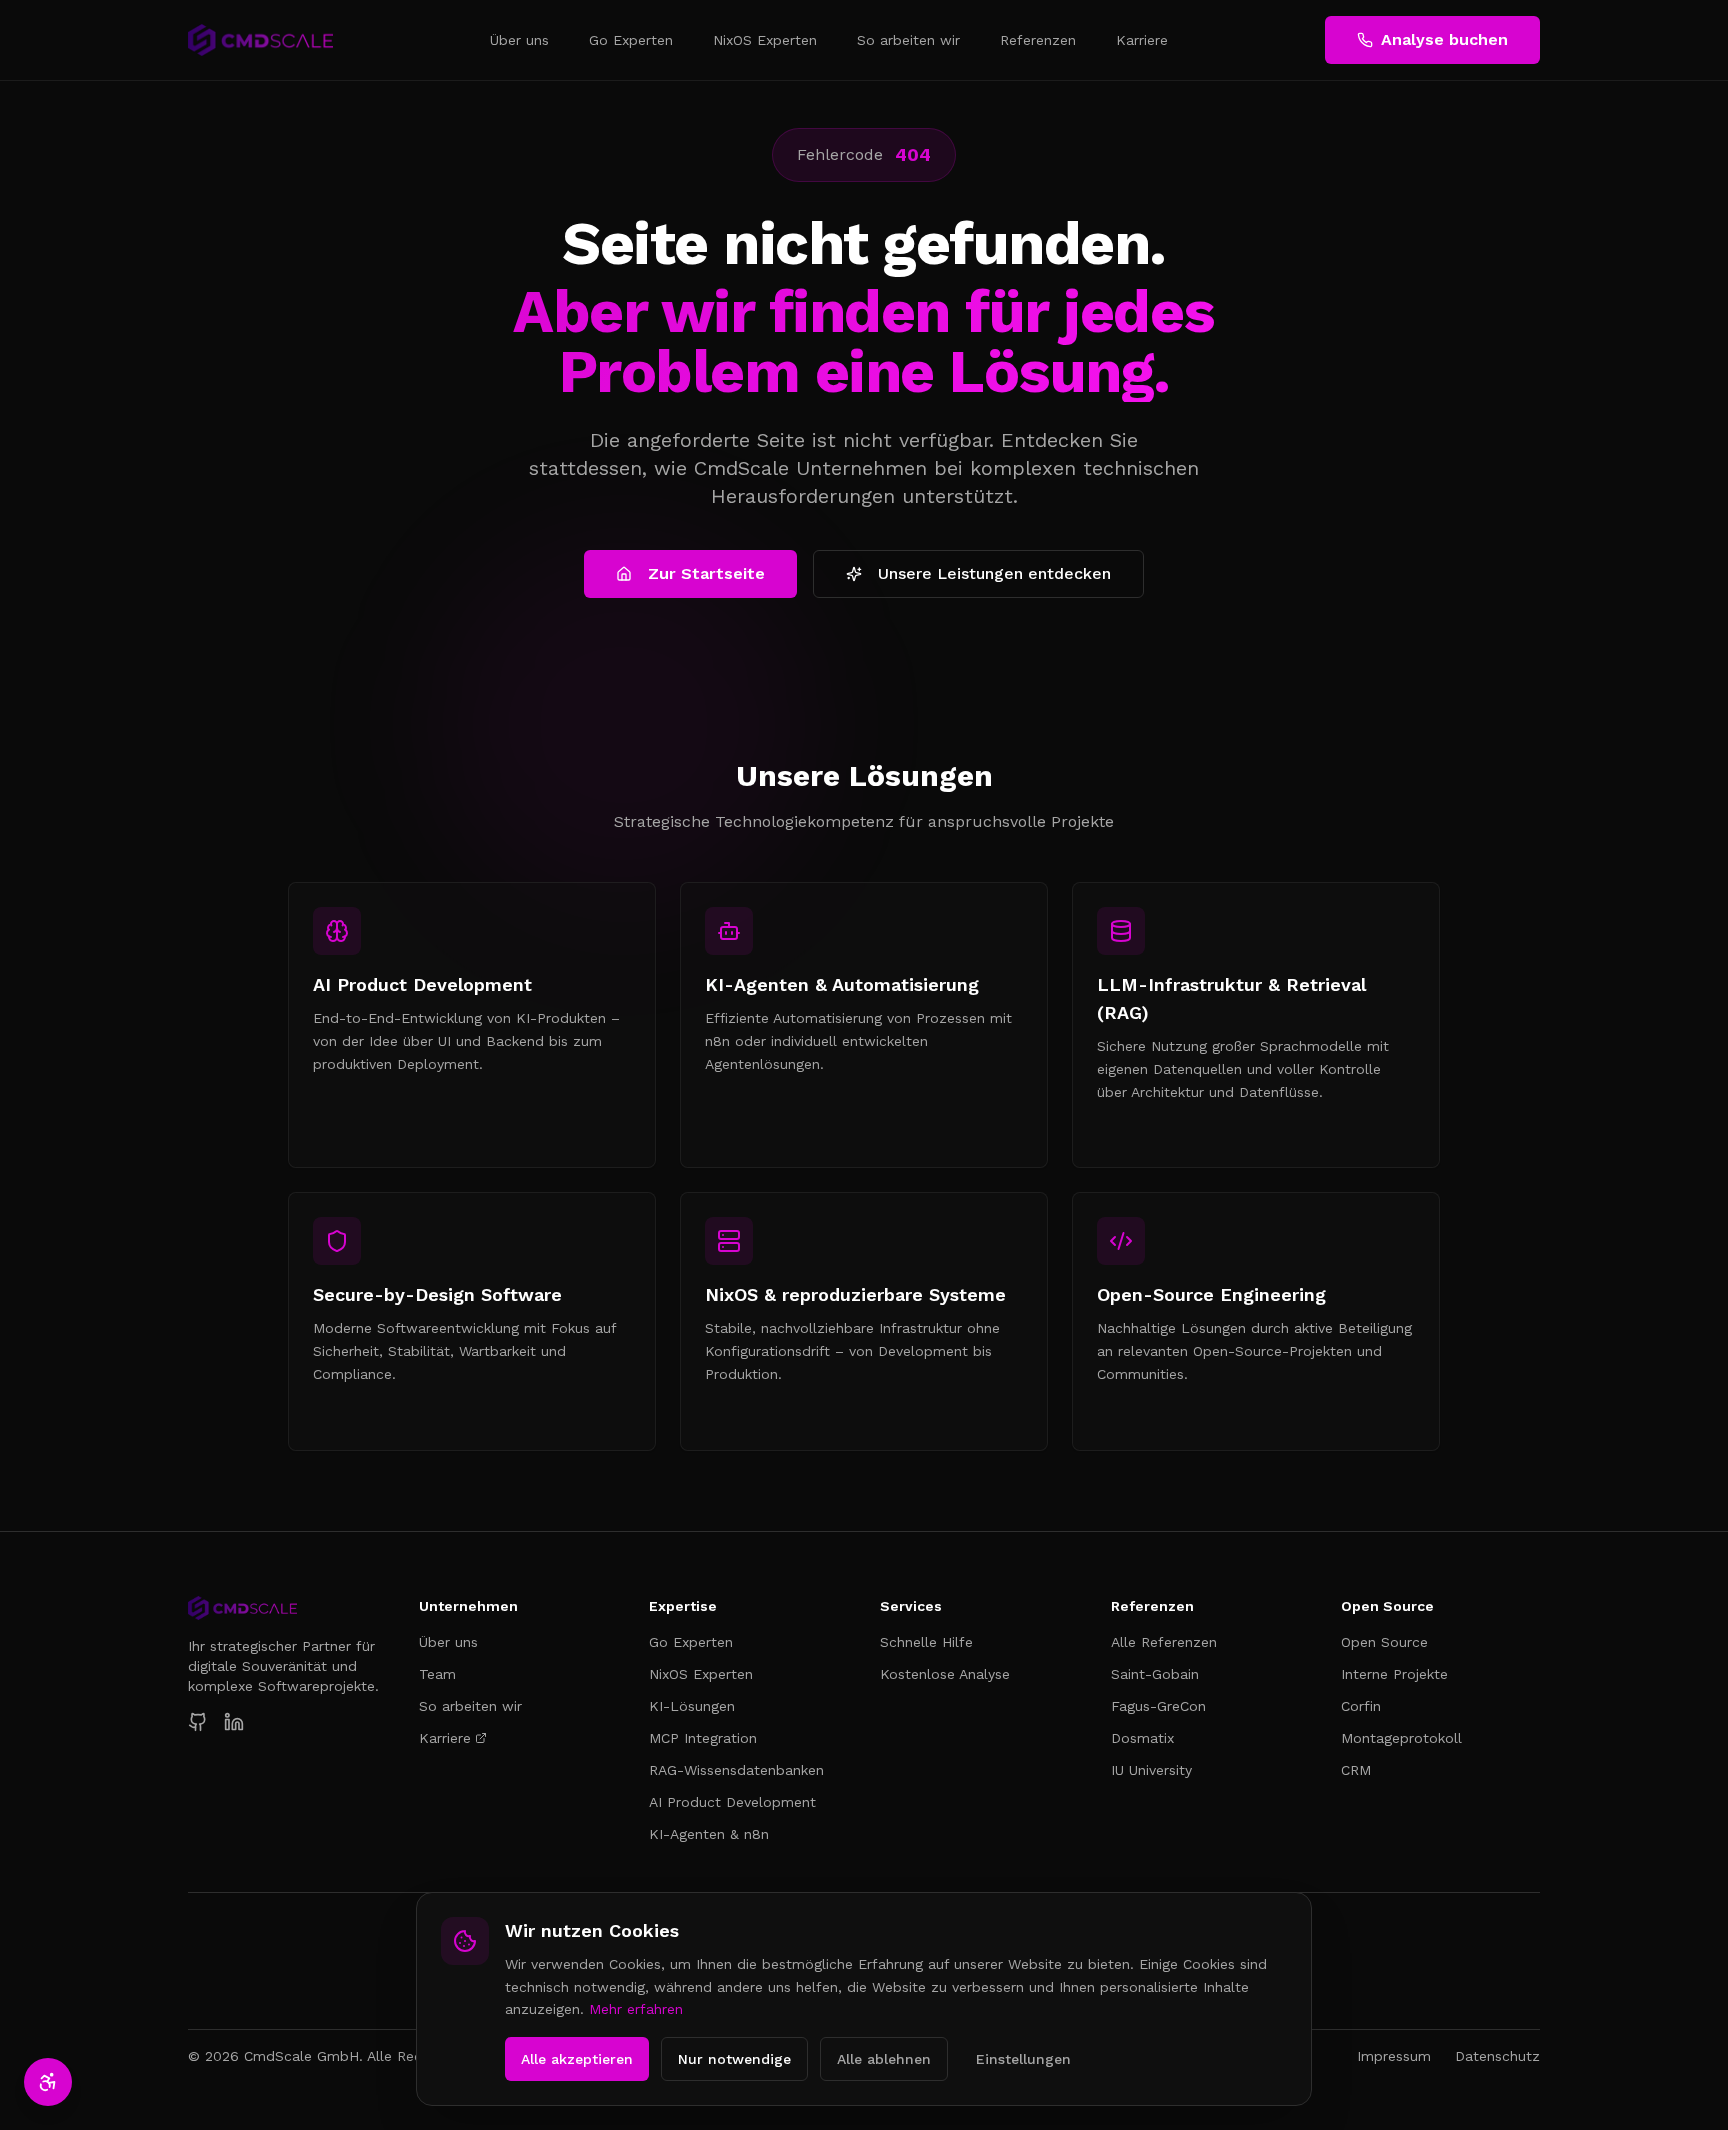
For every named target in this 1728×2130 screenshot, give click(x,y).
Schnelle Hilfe (926, 1642)
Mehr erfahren (636, 2009)
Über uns (448, 1642)
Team (437, 1674)
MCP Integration (703, 1738)
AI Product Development (732, 1802)
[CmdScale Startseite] (287, 1608)
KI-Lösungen (692, 1706)
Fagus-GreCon (1158, 1706)
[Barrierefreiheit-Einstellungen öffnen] (48, 2082)
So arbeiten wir (470, 1706)
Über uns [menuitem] (519, 40)
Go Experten (691, 1642)
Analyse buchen (1444, 39)
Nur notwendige (734, 2059)
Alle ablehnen (884, 2059)
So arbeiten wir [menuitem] (908, 40)
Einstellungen (1023, 2059)
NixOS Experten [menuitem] (765, 40)
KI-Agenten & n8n (709, 1834)
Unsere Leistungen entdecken (994, 573)
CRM (1356, 1770)
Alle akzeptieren (577, 2059)
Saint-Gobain (1155, 1674)
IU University (1151, 1770)
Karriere (445, 1738)
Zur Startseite (706, 573)
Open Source (1384, 1642)
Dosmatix (1142, 1738)
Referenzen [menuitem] (1038, 40)
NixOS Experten (701, 1674)
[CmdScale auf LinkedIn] (234, 1722)
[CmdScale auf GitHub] (198, 1722)
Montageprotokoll (1401, 1738)
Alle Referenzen (1164, 1642)
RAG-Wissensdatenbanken (736, 1770)
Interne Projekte (1394, 1674)
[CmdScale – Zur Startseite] (260, 40)
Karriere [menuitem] (1142, 40)
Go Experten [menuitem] (631, 40)
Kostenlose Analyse (945, 1674)
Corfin (1361, 1706)
